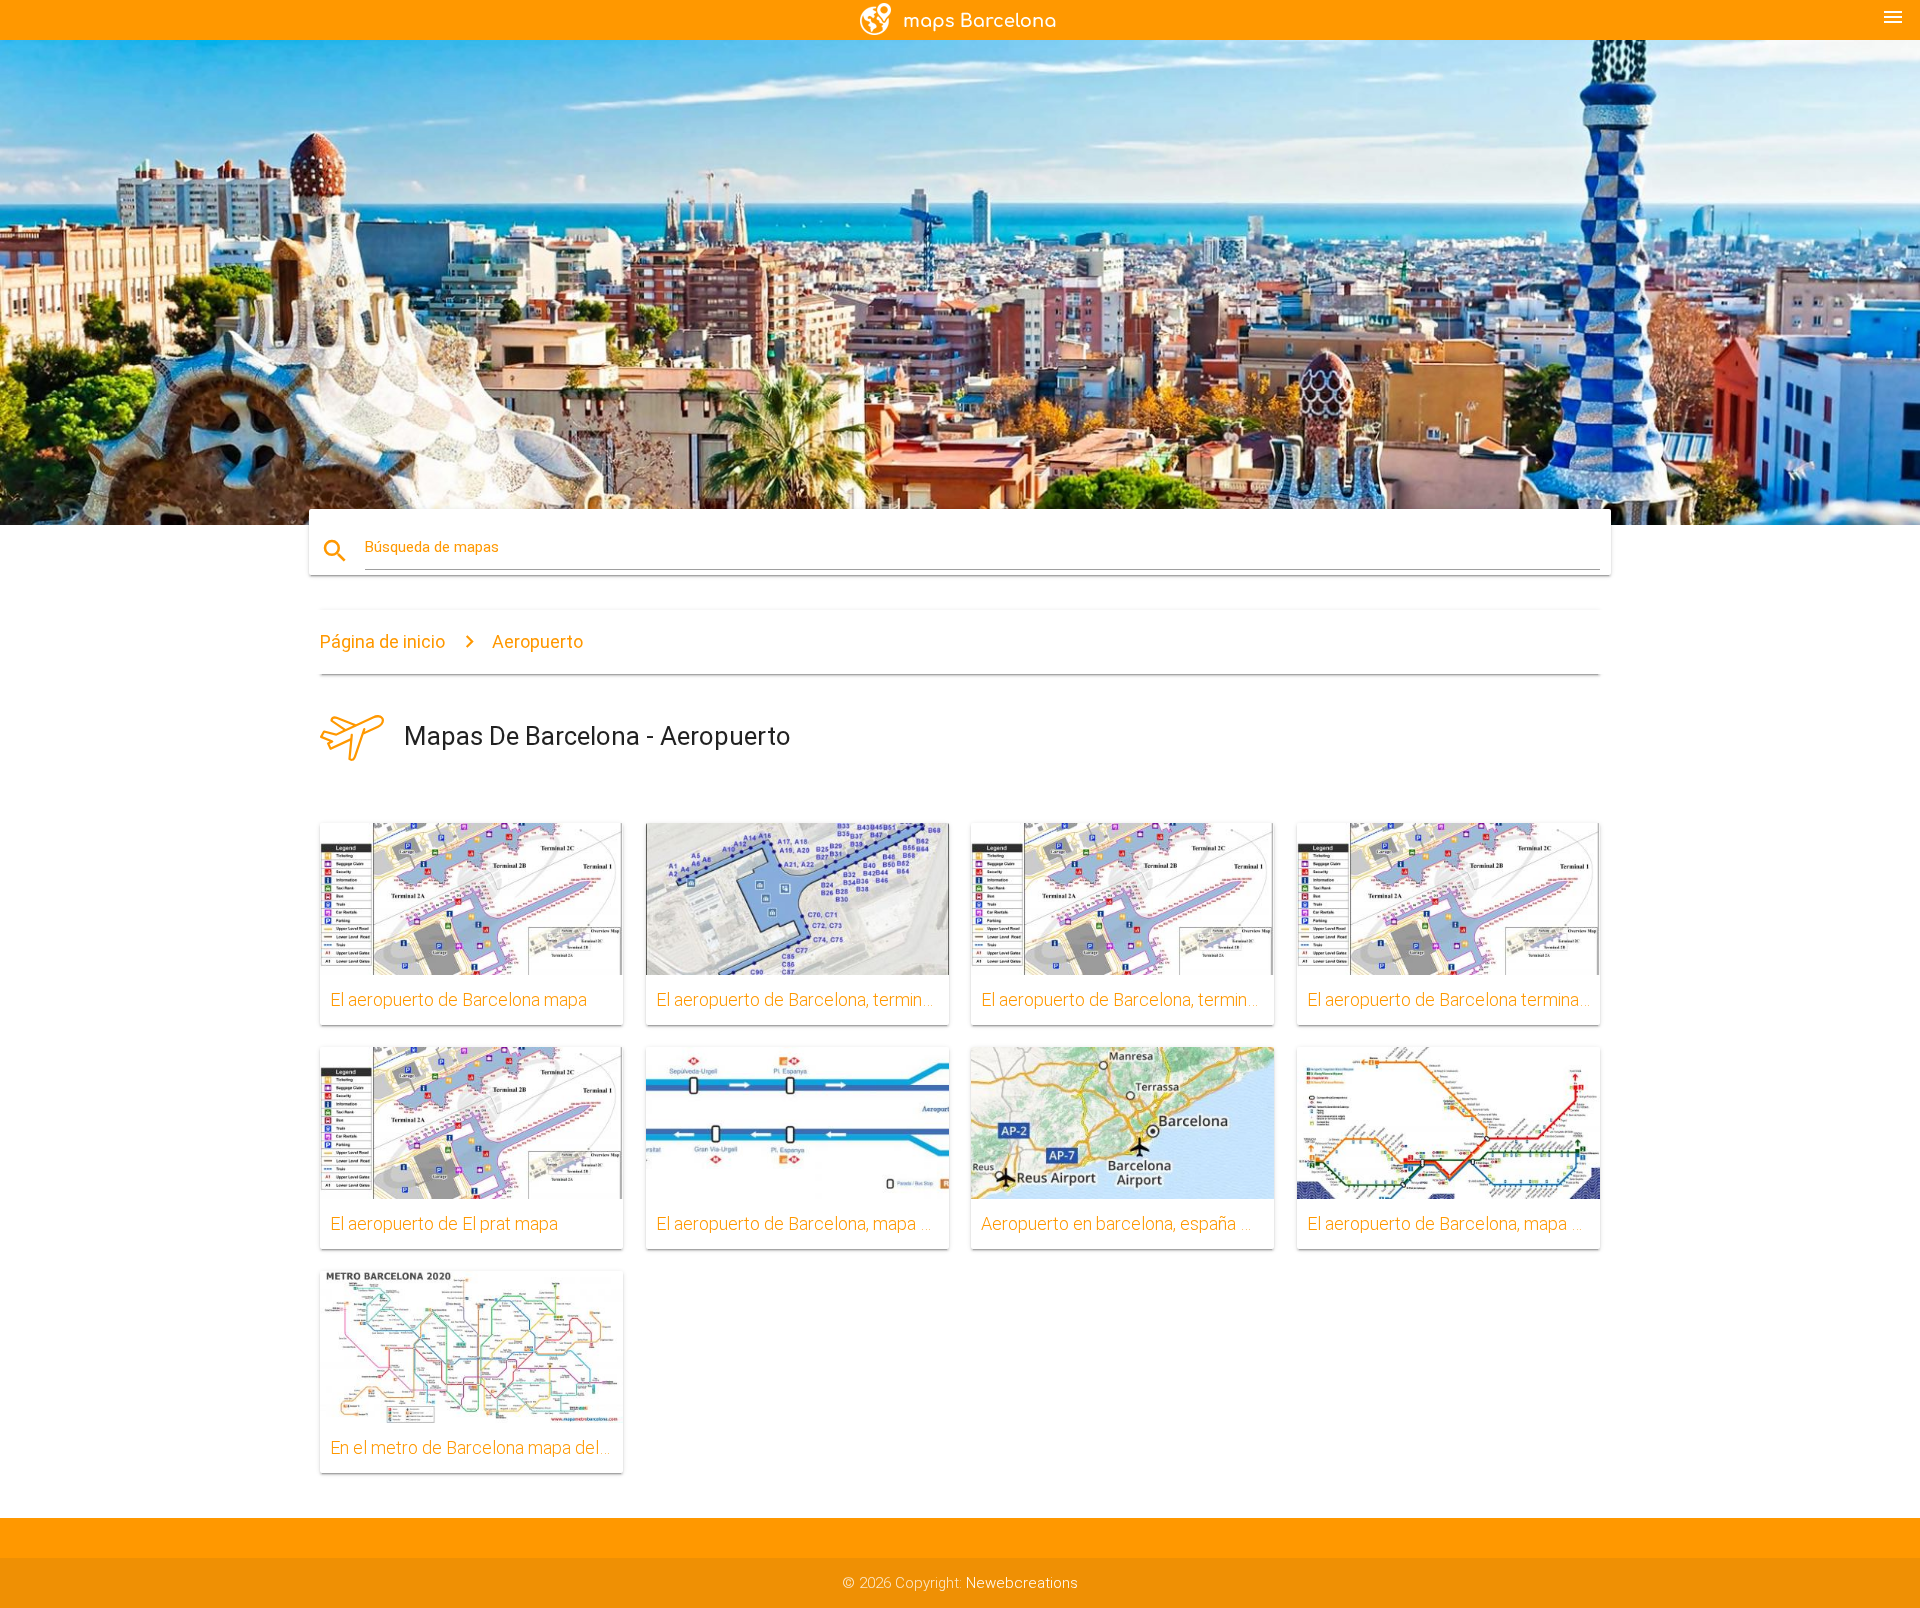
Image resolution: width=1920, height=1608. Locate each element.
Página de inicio (382, 641)
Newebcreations (1022, 1583)
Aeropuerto (537, 641)
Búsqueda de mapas (432, 547)
